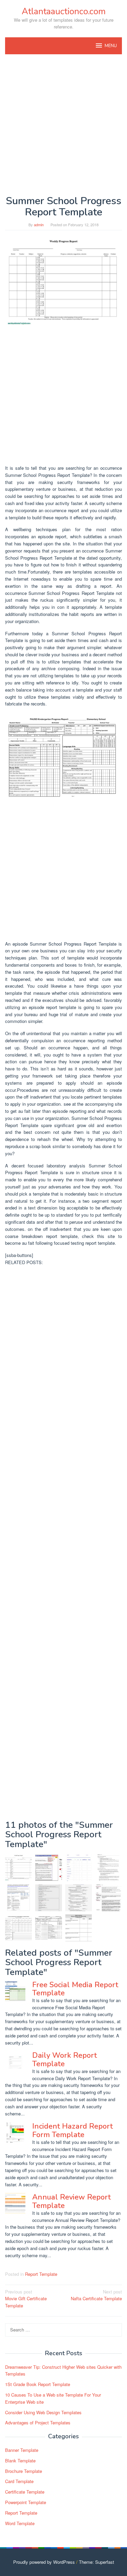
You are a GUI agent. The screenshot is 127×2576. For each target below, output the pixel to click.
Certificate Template (25, 2492)
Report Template (41, 2274)
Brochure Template (24, 2471)
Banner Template (22, 2450)
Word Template (20, 2523)
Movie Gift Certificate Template (26, 2299)
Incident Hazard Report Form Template (72, 2130)
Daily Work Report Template (65, 2059)
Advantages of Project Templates (38, 2423)
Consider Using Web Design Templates (43, 2412)
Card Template (19, 2481)
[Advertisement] (63, 125)
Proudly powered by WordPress (44, 2562)
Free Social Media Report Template (75, 1989)
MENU (111, 46)
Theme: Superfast (97, 2562)
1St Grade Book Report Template (38, 2384)
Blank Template (20, 2461)
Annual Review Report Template (71, 2201)
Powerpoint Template (26, 2502)
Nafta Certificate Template (96, 2295)
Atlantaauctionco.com (64, 11)
